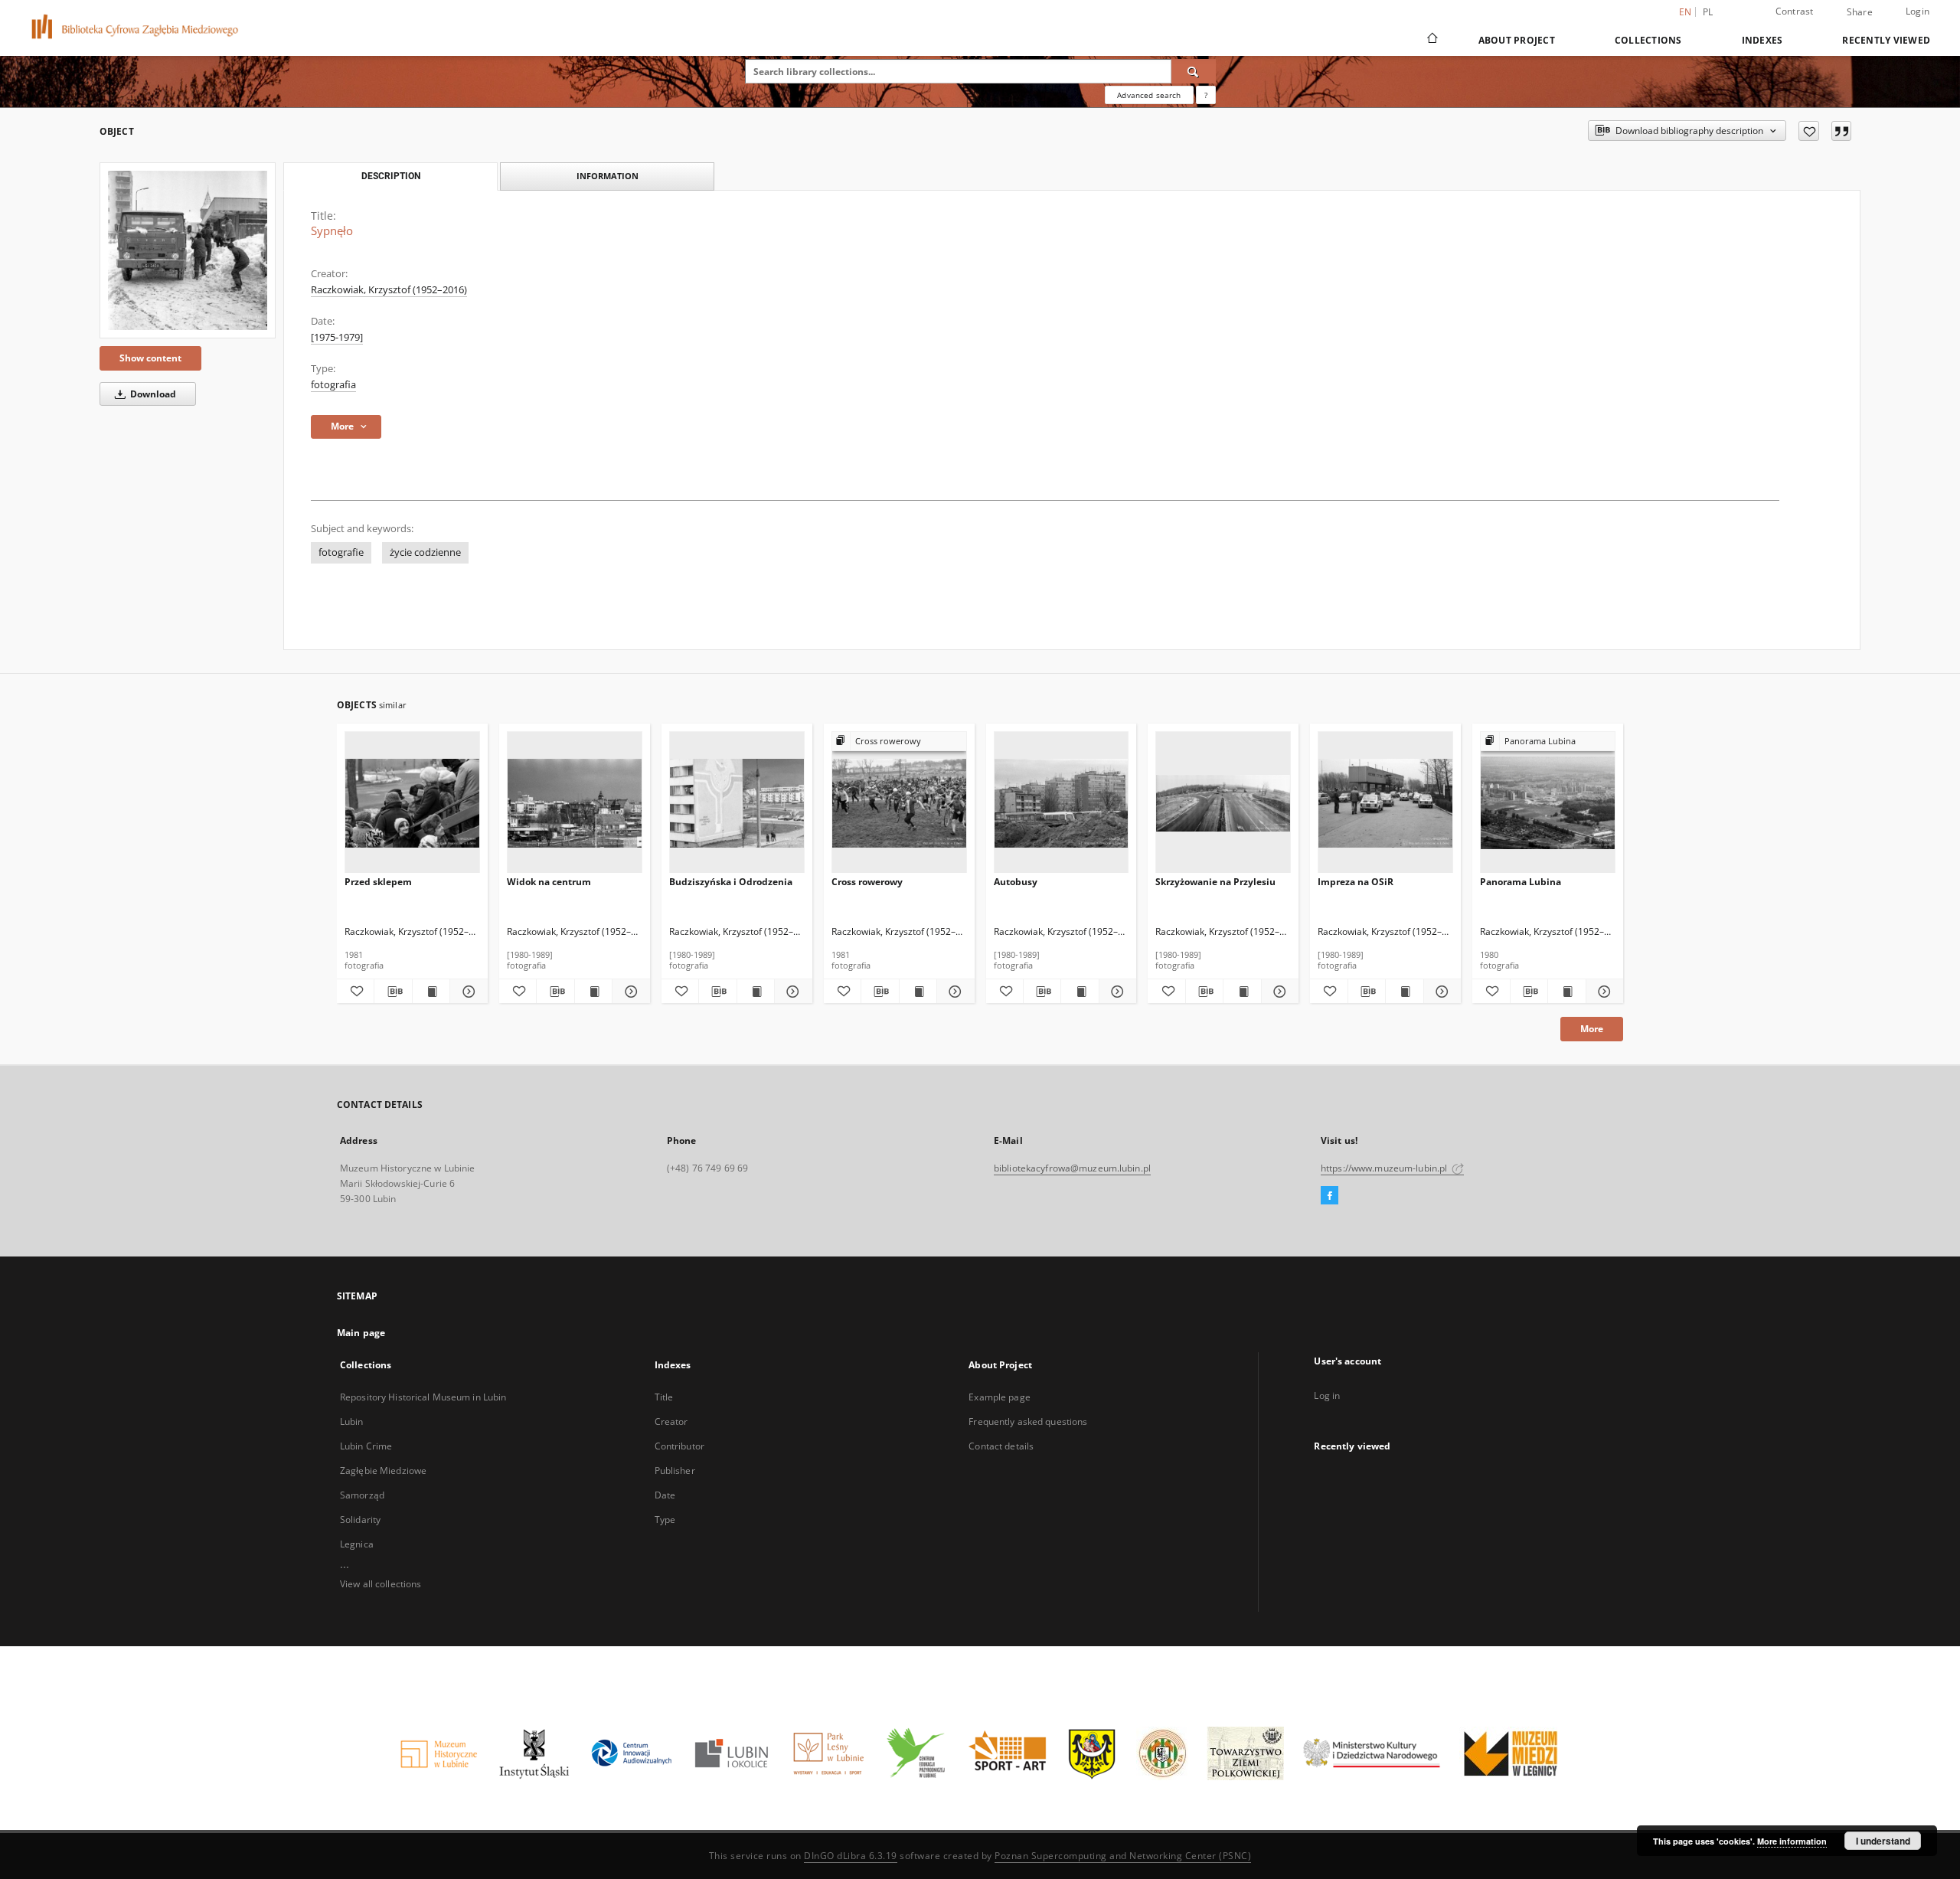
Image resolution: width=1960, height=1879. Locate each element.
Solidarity (360, 1520)
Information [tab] (608, 176)
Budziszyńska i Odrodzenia (731, 882)
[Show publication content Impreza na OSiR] (1404, 992)
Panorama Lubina (1521, 882)
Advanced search (1149, 95)
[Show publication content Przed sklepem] (431, 992)
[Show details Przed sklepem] (466, 992)
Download (152, 394)
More (1592, 1029)
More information (1792, 1841)
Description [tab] (391, 176)
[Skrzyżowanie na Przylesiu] (1223, 803)
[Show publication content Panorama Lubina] (1566, 992)
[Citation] (1841, 131)
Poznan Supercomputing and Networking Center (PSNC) (1123, 1856)
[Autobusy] (1062, 803)
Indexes (1762, 40)
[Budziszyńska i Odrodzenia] (737, 803)
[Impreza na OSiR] (1385, 803)
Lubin (352, 1422)
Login (1918, 11)
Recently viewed (1886, 40)
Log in (1327, 1395)
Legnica (357, 1544)
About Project (1517, 40)
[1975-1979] (337, 337)
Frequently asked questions (1028, 1422)
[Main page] (1431, 40)
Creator (671, 1422)
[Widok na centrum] (575, 803)
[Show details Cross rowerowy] (953, 992)
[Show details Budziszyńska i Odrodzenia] (791, 992)
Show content (150, 358)
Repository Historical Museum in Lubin (423, 1397)
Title (664, 1397)
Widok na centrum (549, 882)
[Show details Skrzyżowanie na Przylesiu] (1278, 992)
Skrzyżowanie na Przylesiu (1215, 882)
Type (665, 1520)
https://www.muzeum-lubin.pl (1385, 1168)
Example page (999, 1397)
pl (1708, 12)
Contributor (679, 1446)
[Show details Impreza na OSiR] (1440, 992)
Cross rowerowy (867, 882)
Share (1860, 12)
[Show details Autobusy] (1116, 992)
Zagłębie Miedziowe (383, 1471)
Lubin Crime (366, 1446)
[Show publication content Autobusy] (1080, 992)
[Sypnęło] (188, 250)
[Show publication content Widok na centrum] (593, 992)
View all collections (381, 1584)
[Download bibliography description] (393, 992)
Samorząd (362, 1495)
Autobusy (1016, 882)
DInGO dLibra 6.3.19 (851, 1856)
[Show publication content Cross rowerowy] (918, 992)
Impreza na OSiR (1356, 882)
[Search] (1194, 71)
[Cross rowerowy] (899, 803)
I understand (1883, 1841)
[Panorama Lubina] (1548, 803)
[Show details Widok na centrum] (629, 992)
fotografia (333, 385)
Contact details (1001, 1446)
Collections (1648, 40)
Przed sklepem (378, 882)
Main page (361, 1333)
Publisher (675, 1471)
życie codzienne (425, 552)
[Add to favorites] (1809, 131)
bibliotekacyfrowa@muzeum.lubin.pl (1072, 1168)
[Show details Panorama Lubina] (1602, 992)
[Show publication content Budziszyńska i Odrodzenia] (756, 992)
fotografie (341, 552)
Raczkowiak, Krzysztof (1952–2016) (389, 290)
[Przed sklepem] (412, 803)
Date (665, 1495)
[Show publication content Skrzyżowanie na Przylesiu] (1242, 992)
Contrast (1795, 11)
